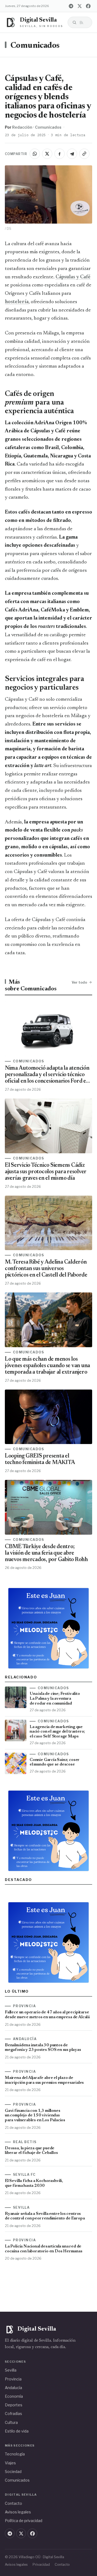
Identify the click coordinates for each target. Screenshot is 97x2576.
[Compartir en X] (47, 154)
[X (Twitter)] (79, 6)
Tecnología (15, 2454)
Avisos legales (18, 2512)
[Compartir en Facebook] (60, 154)
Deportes (14, 2405)
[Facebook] (88, 6)
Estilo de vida (17, 2431)
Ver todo (79, 982)
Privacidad (41, 2565)
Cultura (11, 2422)
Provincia (13, 2379)
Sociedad (13, 2471)
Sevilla (11, 2370)
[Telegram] (71, 6)
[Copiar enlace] (84, 154)
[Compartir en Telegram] (72, 154)
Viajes (10, 2463)
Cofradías (13, 2413)
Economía (14, 2396)
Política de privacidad (24, 2521)
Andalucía (13, 2388)
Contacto (13, 2503)
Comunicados (35, 46)
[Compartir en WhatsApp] (35, 154)
